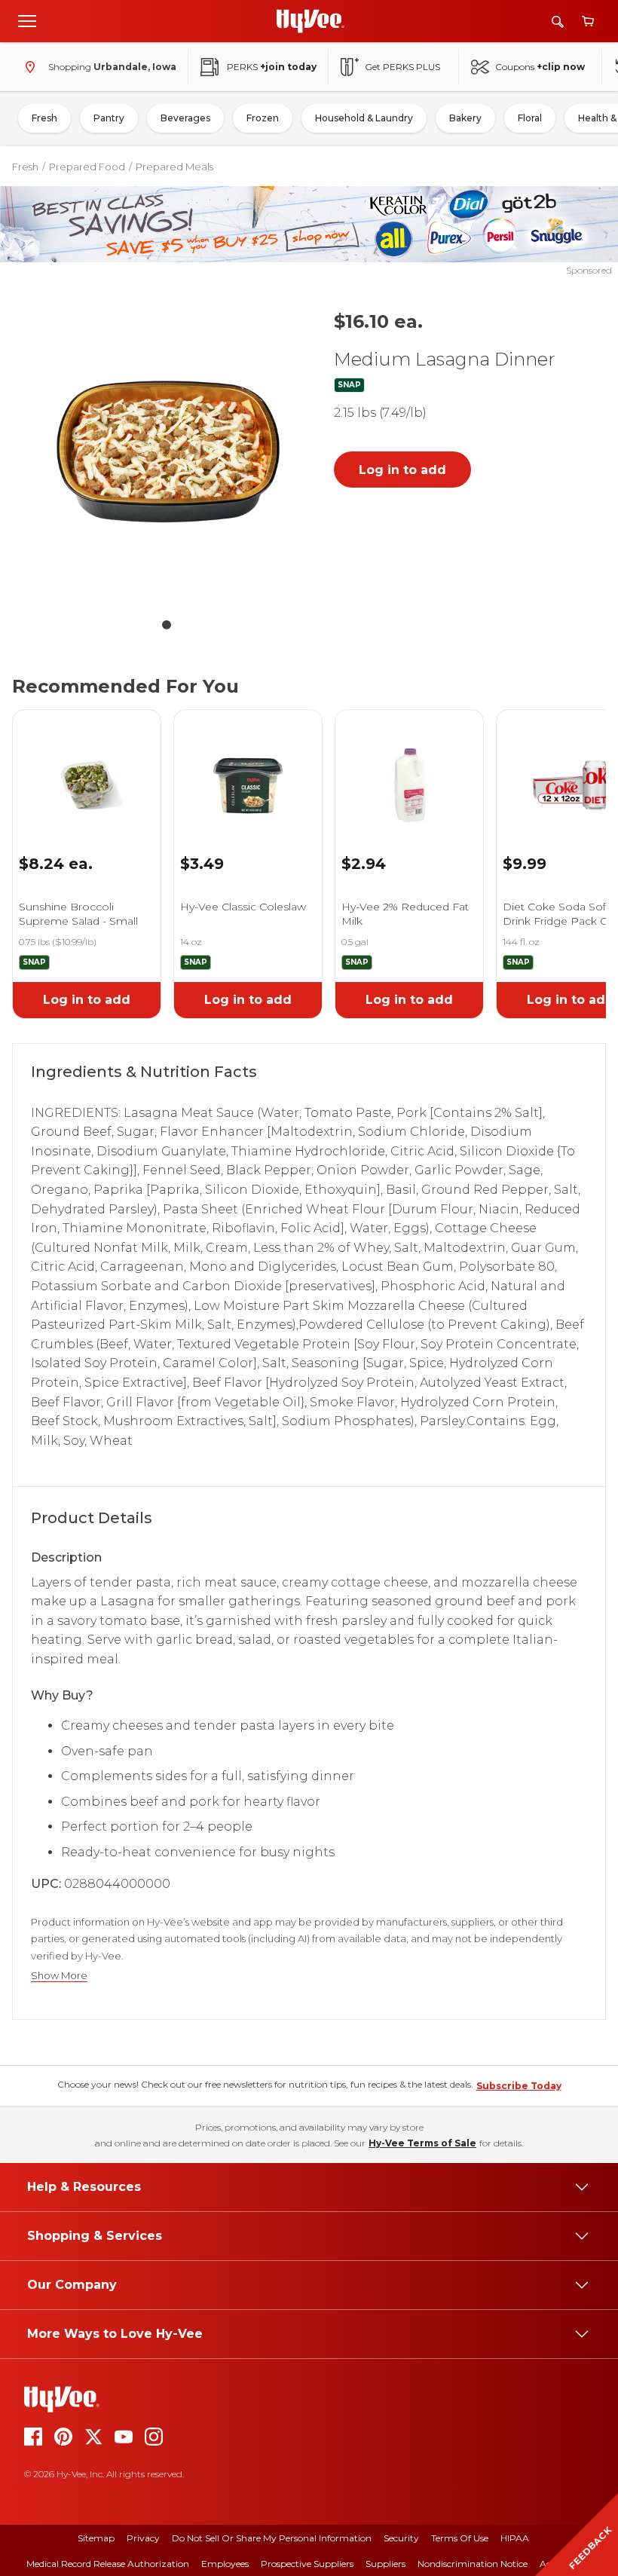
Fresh (44, 118)
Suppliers (385, 2564)
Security (401, 2538)
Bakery (465, 118)
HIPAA (515, 2538)
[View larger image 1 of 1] (167, 453)
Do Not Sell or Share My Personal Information (272, 2538)
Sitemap (96, 2538)
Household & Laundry (364, 118)
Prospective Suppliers (307, 2564)
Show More (59, 1976)
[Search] (558, 21)
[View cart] (588, 21)
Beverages (185, 118)
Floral (530, 118)
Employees (225, 2564)
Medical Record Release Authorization (108, 2564)
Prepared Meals (174, 167)
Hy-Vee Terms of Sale (422, 2143)
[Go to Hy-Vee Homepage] (311, 21)
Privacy (143, 2538)
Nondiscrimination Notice (473, 2564)
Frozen (263, 118)
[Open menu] (27, 20)
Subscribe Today (519, 2086)
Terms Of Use (460, 2538)
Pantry (109, 118)
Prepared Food (87, 167)
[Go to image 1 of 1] (167, 625)
